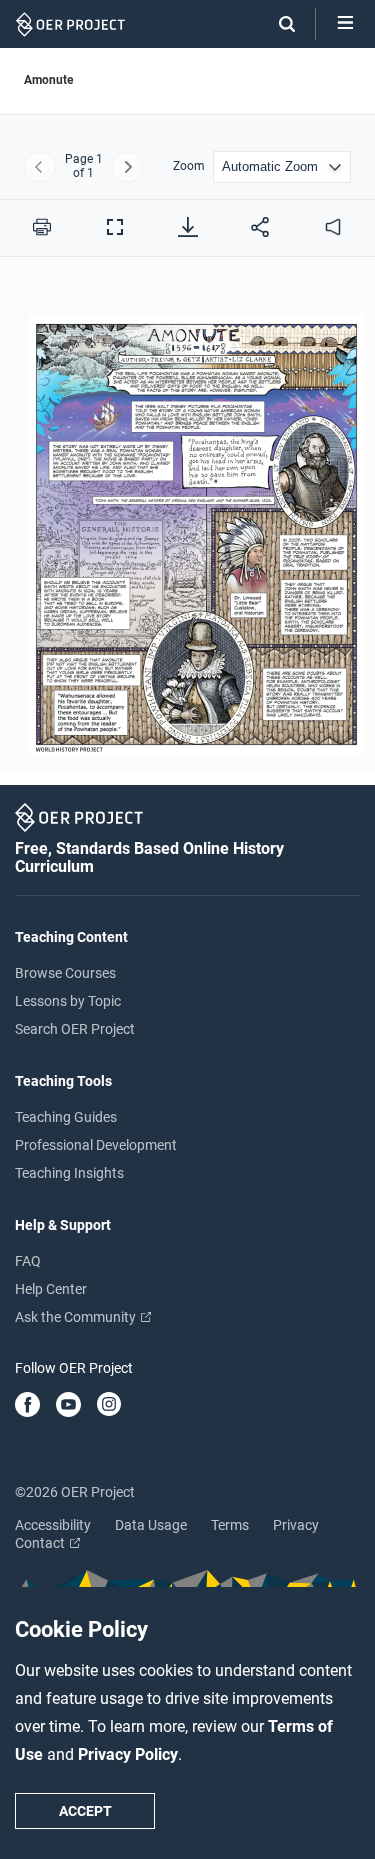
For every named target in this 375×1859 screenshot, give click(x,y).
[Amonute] (187, 525)
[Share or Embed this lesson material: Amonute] (260, 227)
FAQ (28, 1261)
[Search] (277, 24)
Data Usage (151, 1525)
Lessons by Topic (68, 1001)
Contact (41, 1543)
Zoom (189, 166)
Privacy (296, 1525)
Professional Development (96, 1145)
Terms (230, 1525)
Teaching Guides (66, 1117)
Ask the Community (77, 1317)
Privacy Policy (128, 1754)
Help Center (51, 1289)
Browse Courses (65, 973)
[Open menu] (345, 24)
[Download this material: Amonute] (188, 227)
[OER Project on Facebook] (27, 1406)
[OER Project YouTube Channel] (68, 1406)
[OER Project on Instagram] (109, 1406)
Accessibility (53, 1525)
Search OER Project (75, 1029)
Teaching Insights (69, 1173)
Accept (85, 1811)
